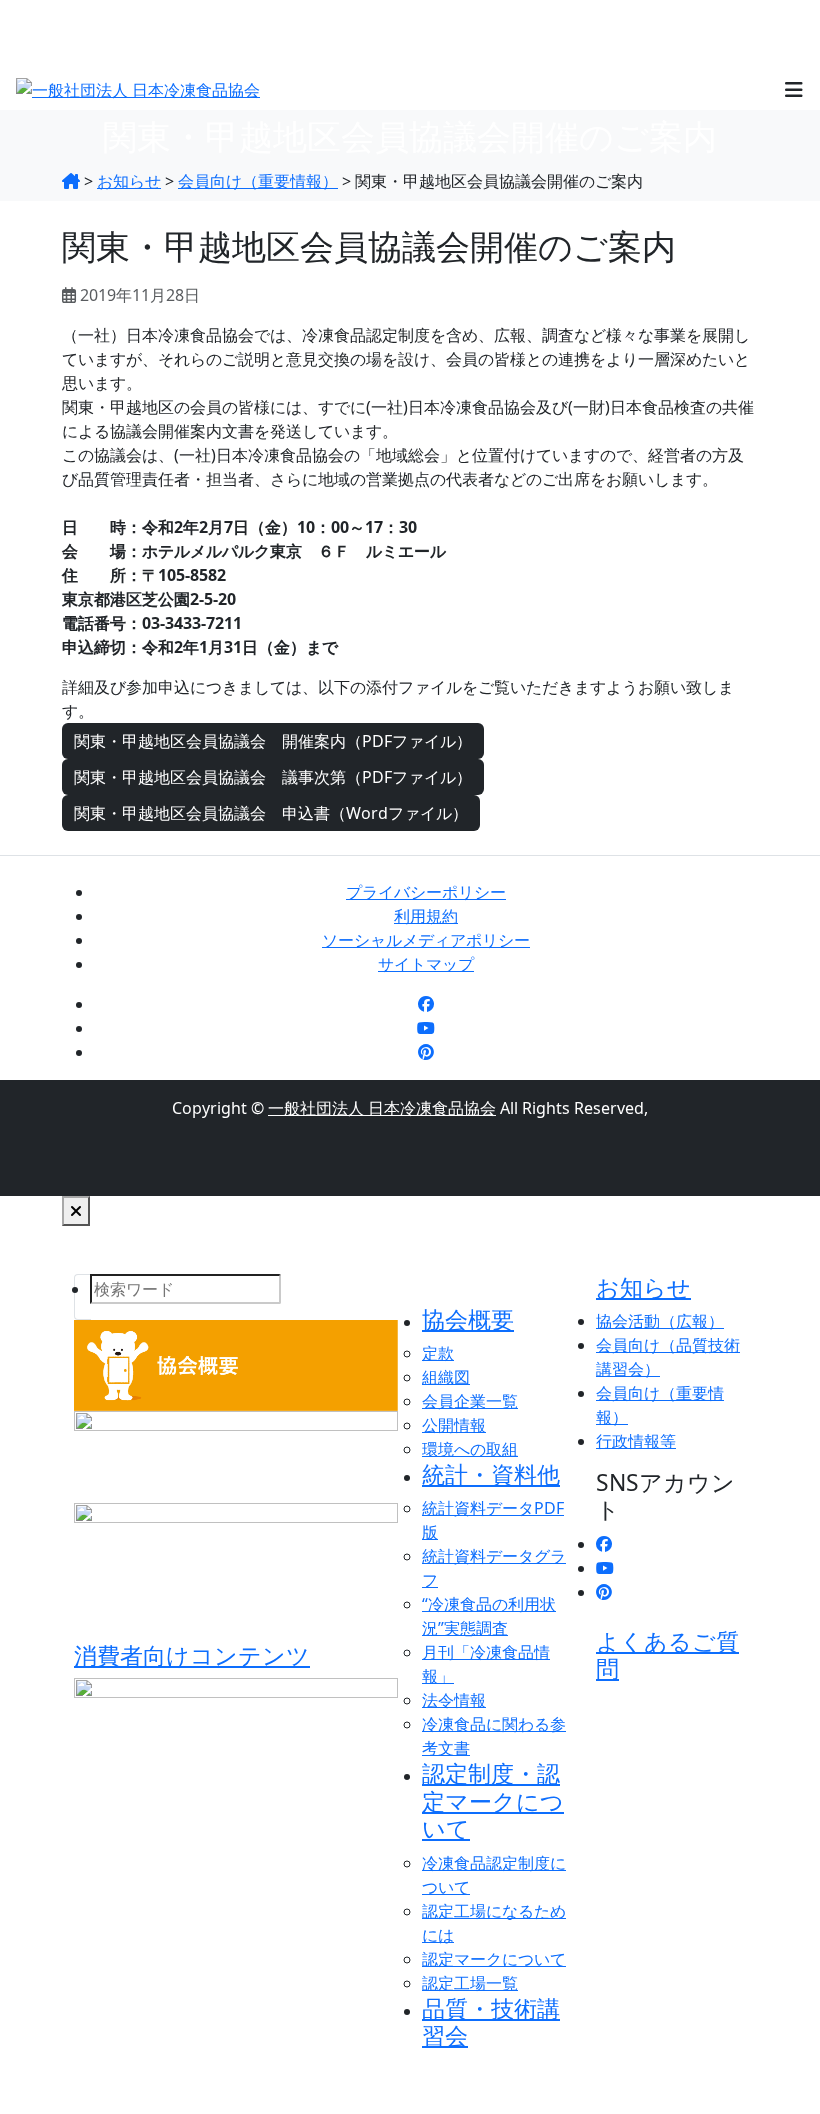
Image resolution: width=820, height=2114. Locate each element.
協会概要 (468, 1319)
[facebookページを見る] (426, 1004)
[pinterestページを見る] (426, 1052)
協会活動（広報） (660, 1321)
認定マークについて (494, 1959)
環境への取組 (470, 1449)
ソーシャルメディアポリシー (426, 940)
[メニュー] (794, 89)
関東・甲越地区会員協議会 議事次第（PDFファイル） (273, 777)
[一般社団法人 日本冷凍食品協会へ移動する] (71, 181)
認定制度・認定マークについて (493, 1801)
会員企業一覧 (470, 1401)
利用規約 (426, 916)
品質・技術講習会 (491, 2022)
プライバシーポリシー (426, 892)
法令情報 (454, 1700)
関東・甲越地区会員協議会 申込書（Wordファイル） (271, 813)
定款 (438, 1353)
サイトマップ (426, 964)
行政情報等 (636, 1441)
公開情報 (454, 1425)
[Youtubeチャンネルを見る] (426, 1028)
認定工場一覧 (470, 1983)
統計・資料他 (491, 1474)
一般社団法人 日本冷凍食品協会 (382, 1108)
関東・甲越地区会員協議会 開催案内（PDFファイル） (273, 741)
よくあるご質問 (667, 1655)
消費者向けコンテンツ (192, 1655)
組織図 (446, 1377)
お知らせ (643, 1287)
